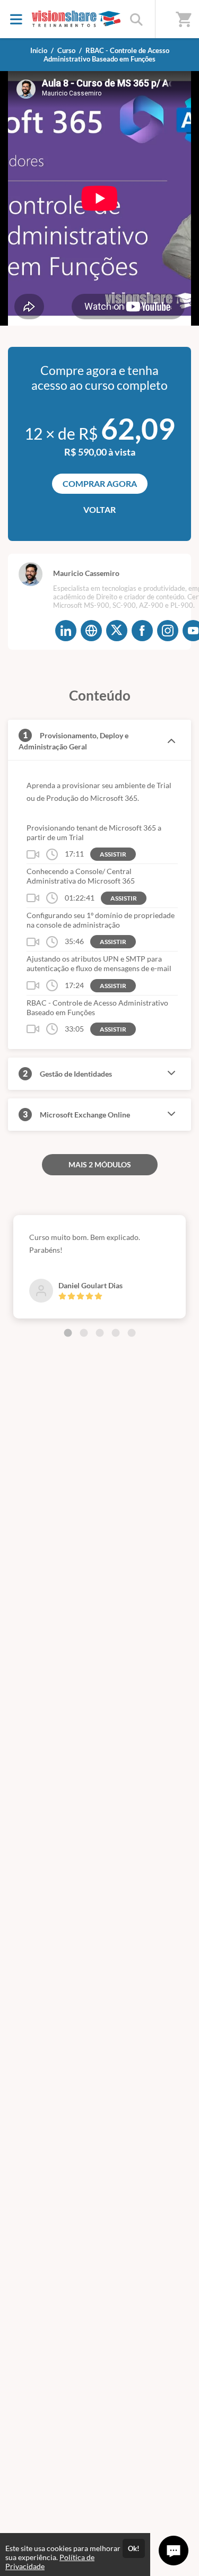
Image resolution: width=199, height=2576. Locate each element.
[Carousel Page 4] (116, 1333)
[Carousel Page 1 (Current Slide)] (68, 1333)
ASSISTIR (113, 854)
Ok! (134, 2548)
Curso (66, 50)
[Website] (91, 631)
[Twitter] (117, 631)
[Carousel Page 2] (84, 1333)
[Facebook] (142, 631)
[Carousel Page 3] (100, 1333)
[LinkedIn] (66, 631)
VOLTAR (99, 509)
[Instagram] (168, 631)
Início (39, 50)
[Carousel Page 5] (132, 1333)
